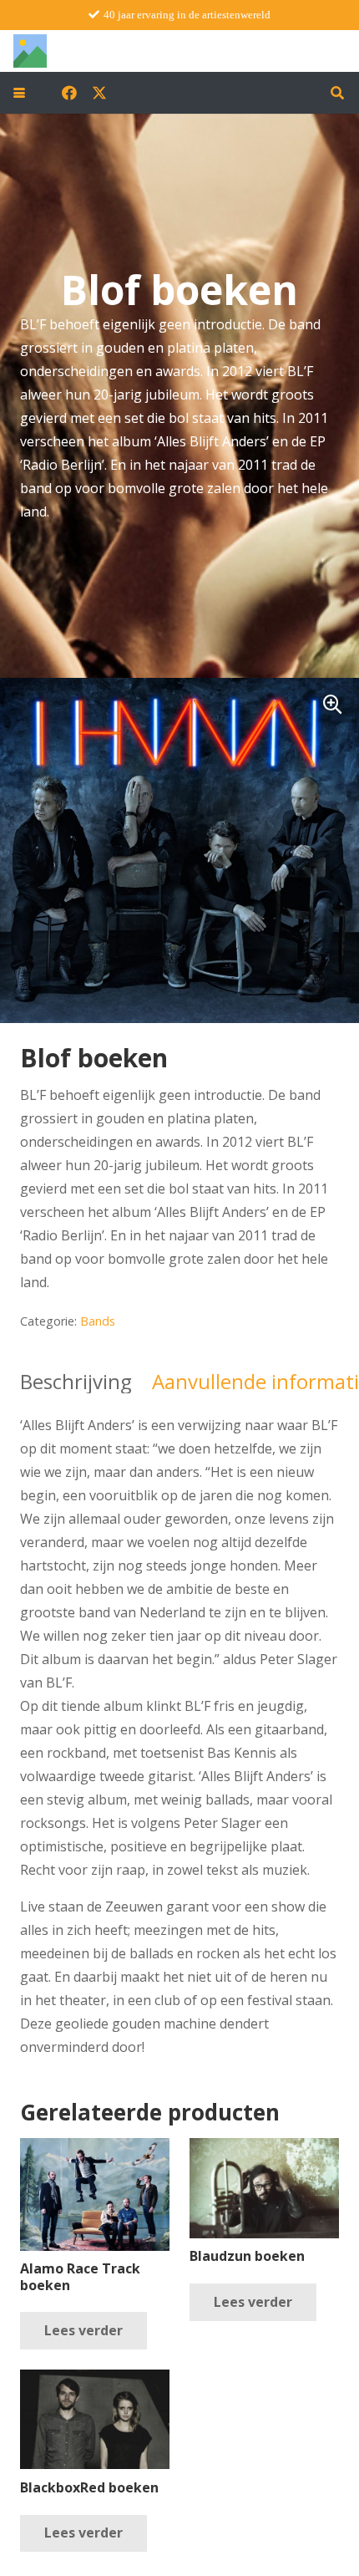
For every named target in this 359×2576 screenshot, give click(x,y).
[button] (19, 93)
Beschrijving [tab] (76, 1381)
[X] (99, 93)
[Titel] (30, 51)
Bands (98, 1321)
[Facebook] (69, 93)
